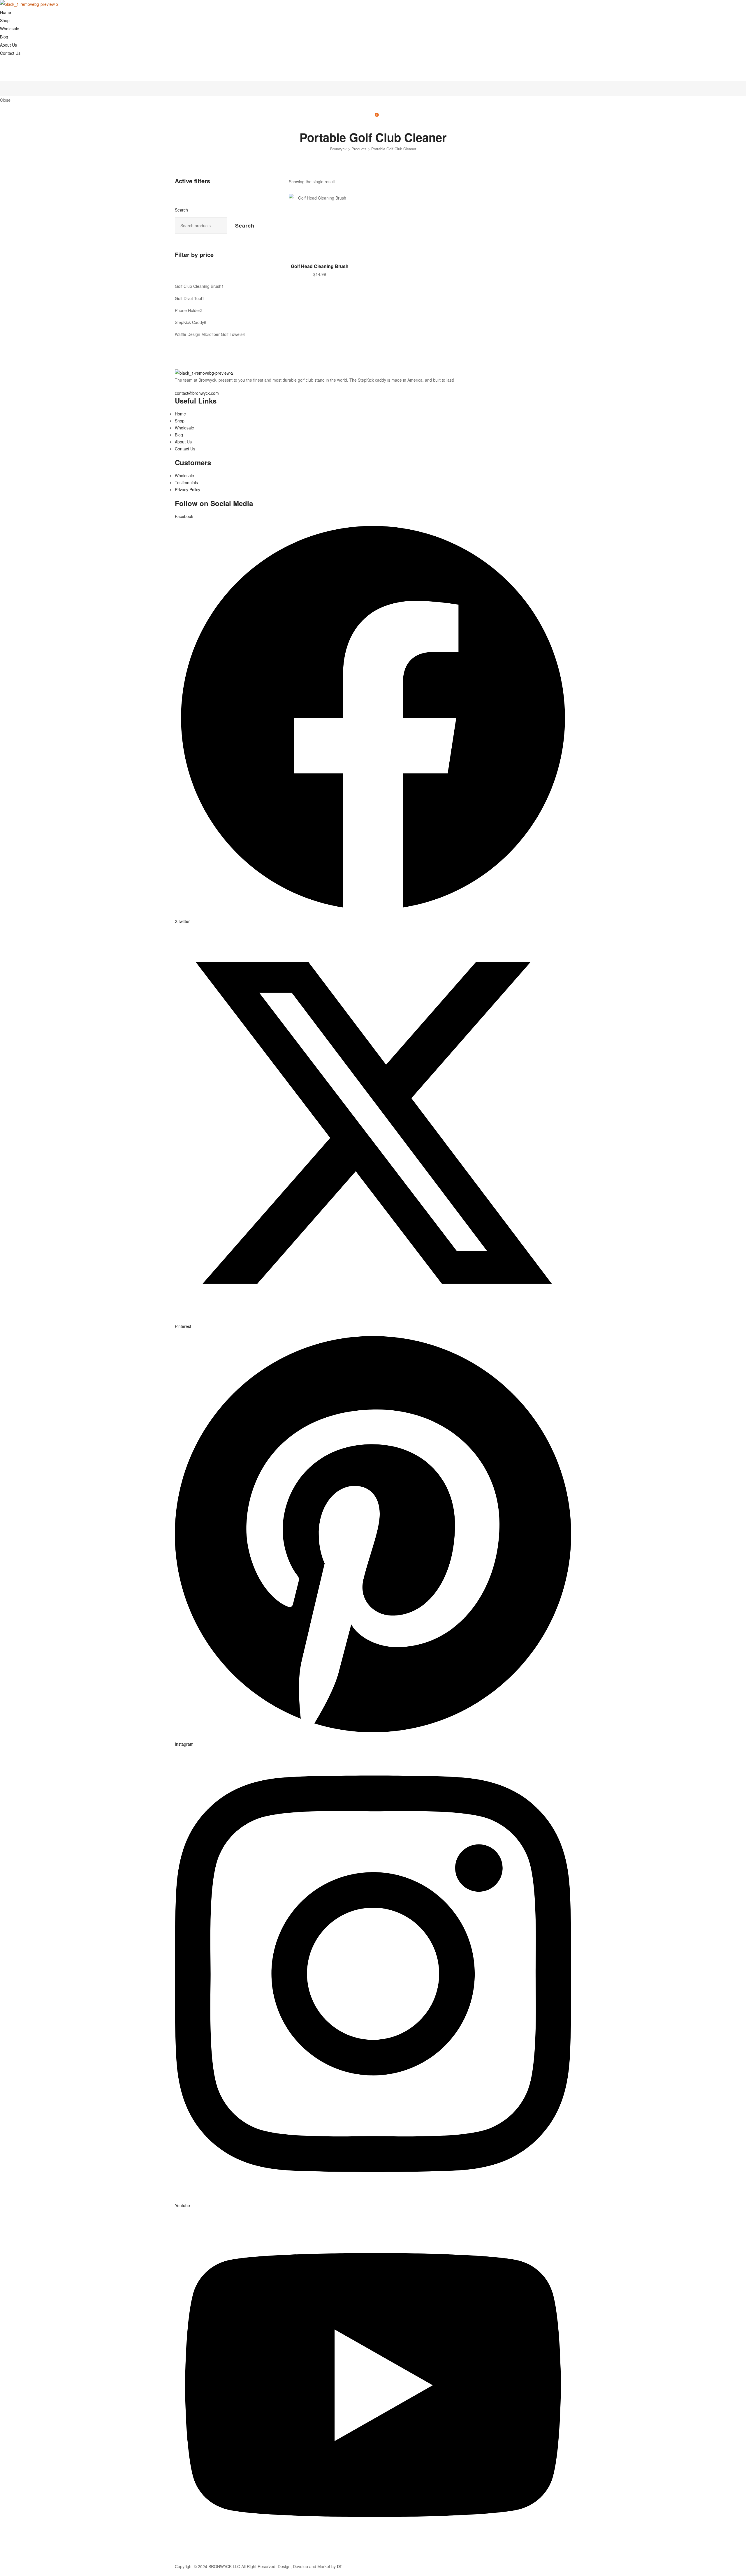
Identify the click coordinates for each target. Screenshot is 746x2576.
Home (6, 12)
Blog (4, 37)
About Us (8, 45)
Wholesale (10, 29)
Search (181, 210)
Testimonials (186, 482)
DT (339, 2566)
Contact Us (10, 53)
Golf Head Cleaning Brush (320, 266)
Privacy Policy (188, 489)
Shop (5, 20)
